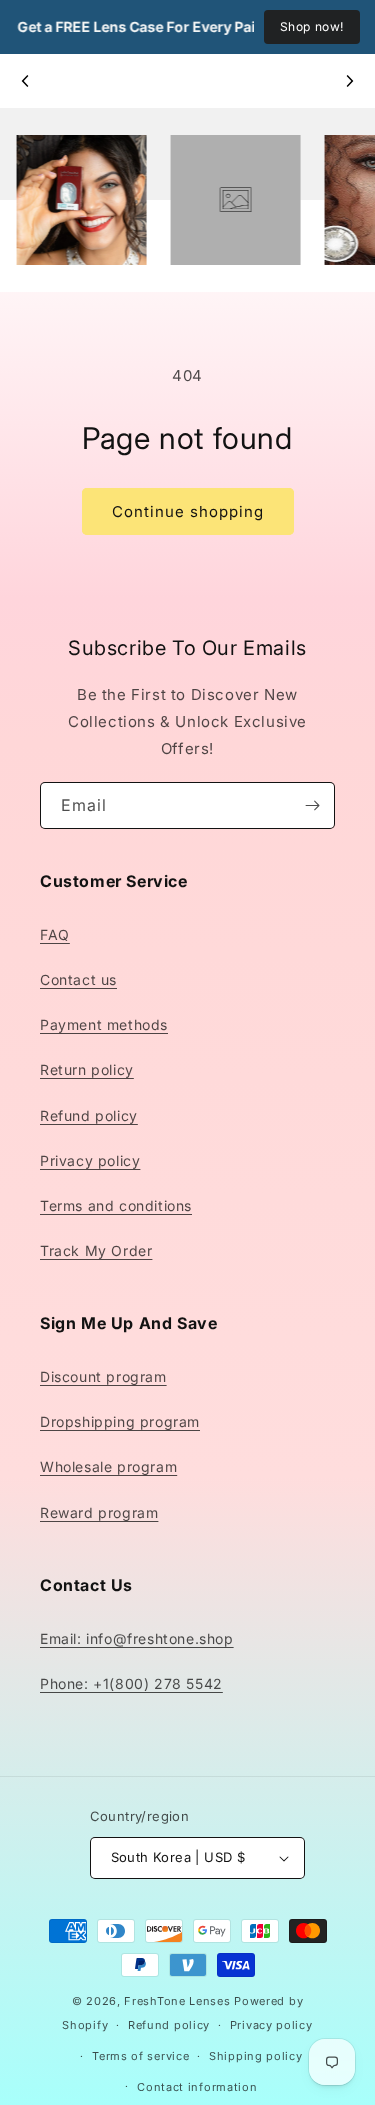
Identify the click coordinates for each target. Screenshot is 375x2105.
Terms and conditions (116, 1205)
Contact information (197, 2087)
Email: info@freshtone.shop (137, 1638)
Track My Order (96, 1250)
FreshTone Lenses (177, 2001)
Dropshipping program (120, 1421)
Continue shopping (188, 511)
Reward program (99, 1512)
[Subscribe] (312, 805)
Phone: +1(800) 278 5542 (131, 1683)
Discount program (103, 1376)
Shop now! (312, 26)
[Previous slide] (26, 81)
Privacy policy (90, 1160)
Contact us (78, 979)
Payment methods (104, 1024)
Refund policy (89, 1115)
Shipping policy (256, 2056)
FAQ (55, 934)
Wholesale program (108, 1466)
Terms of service (140, 2056)
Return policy (87, 1069)
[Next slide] (349, 81)
